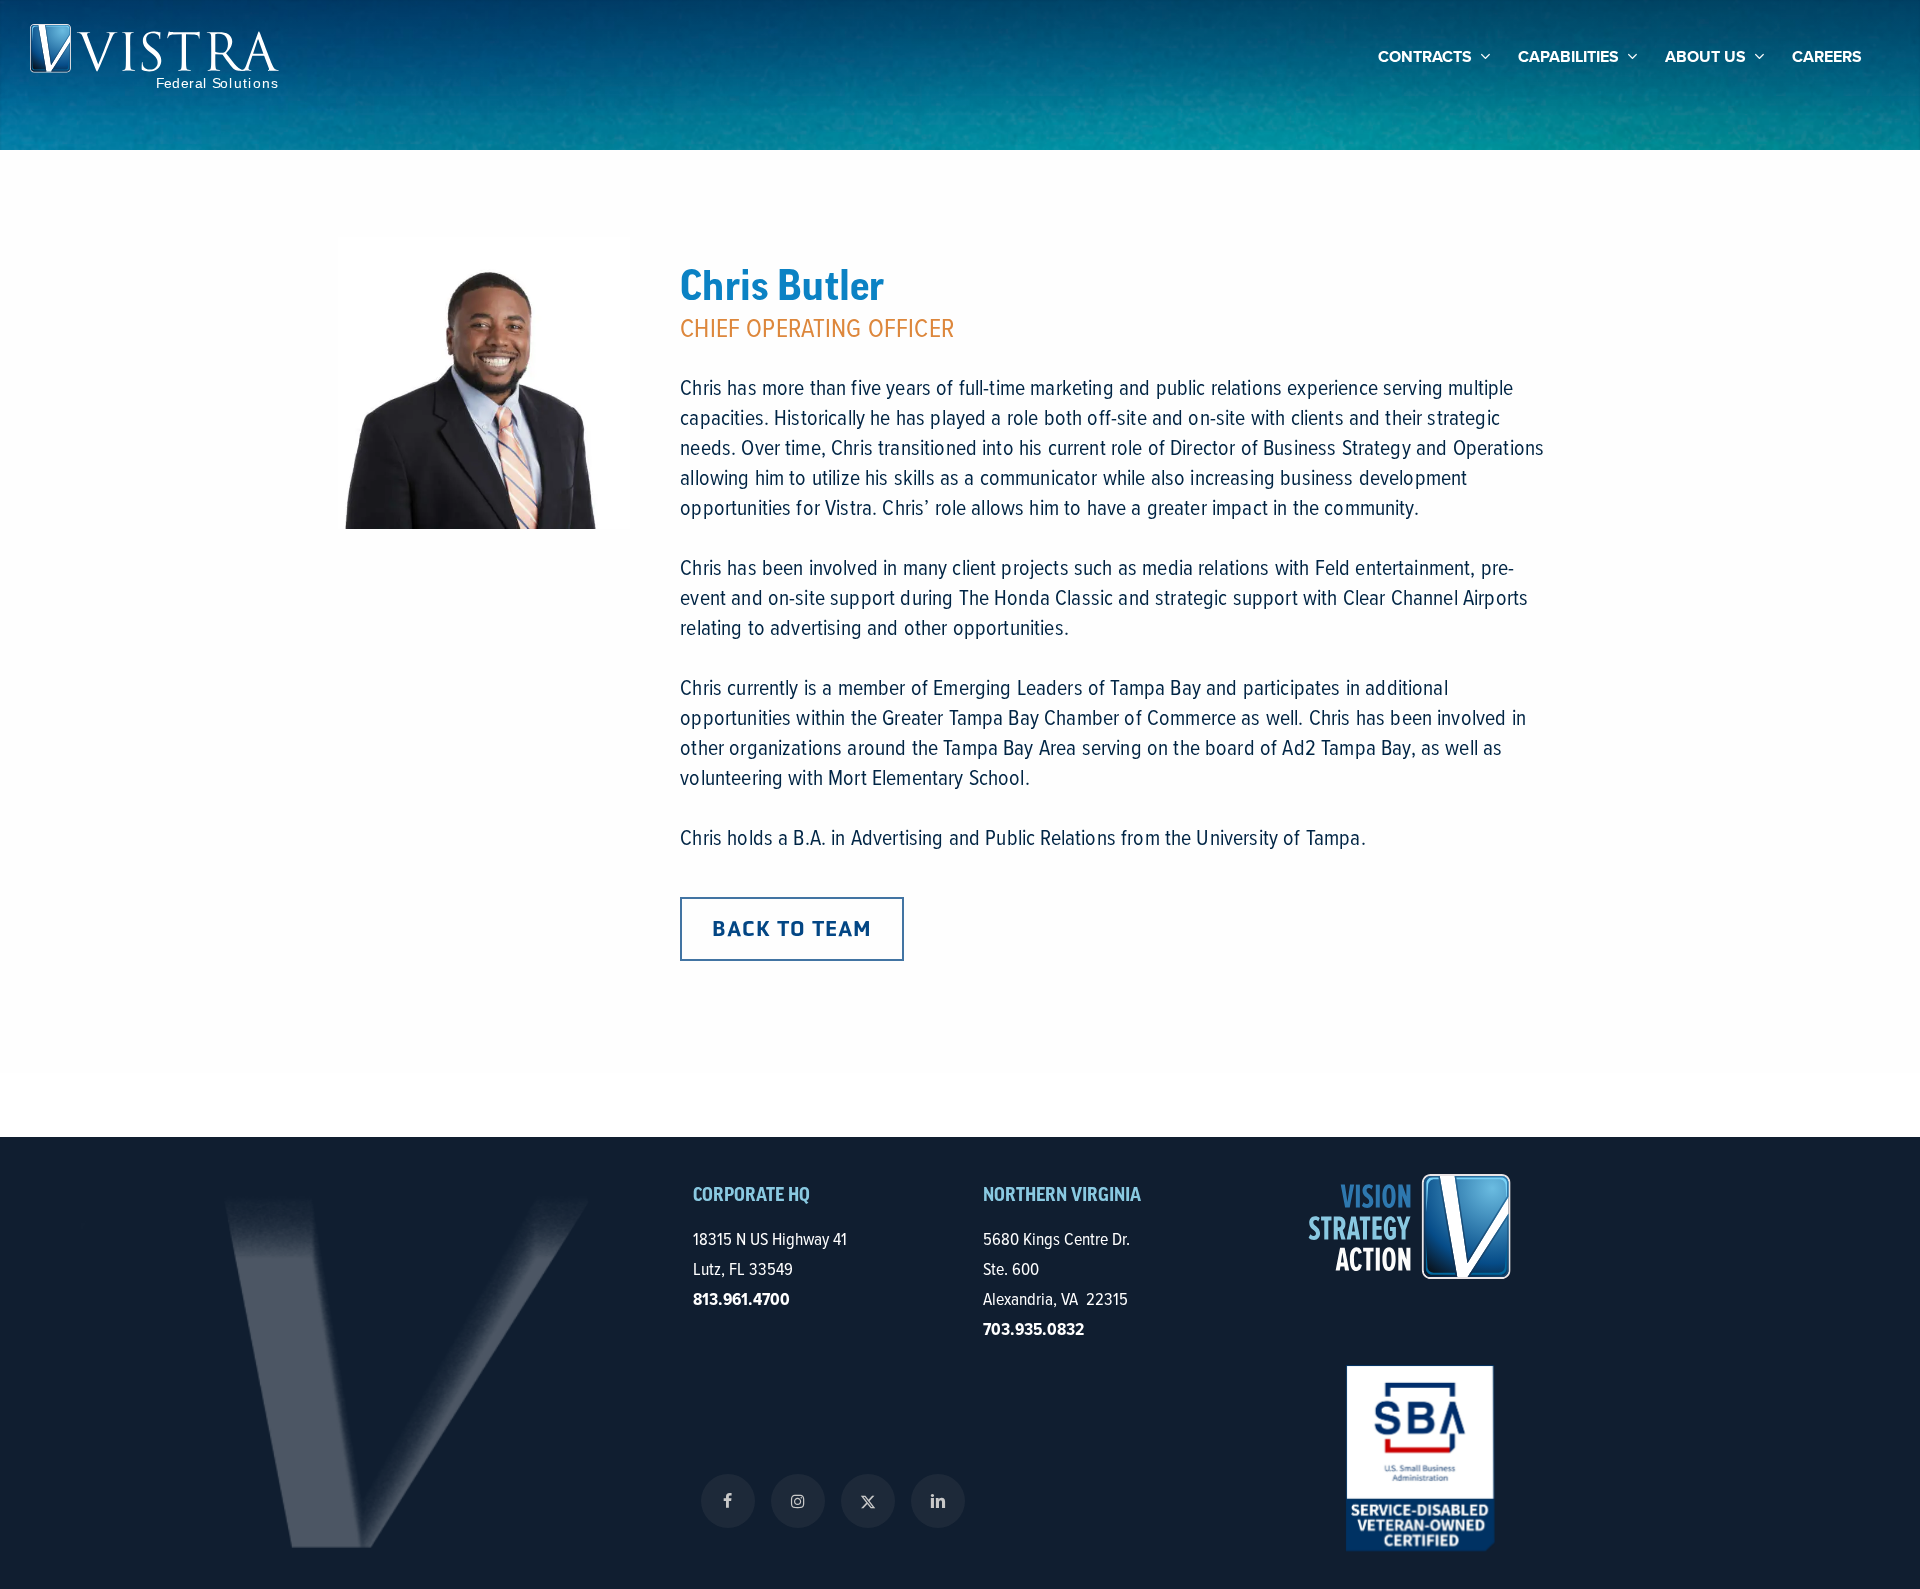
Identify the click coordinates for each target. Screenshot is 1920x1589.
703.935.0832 (1033, 1329)
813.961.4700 (741, 1299)
